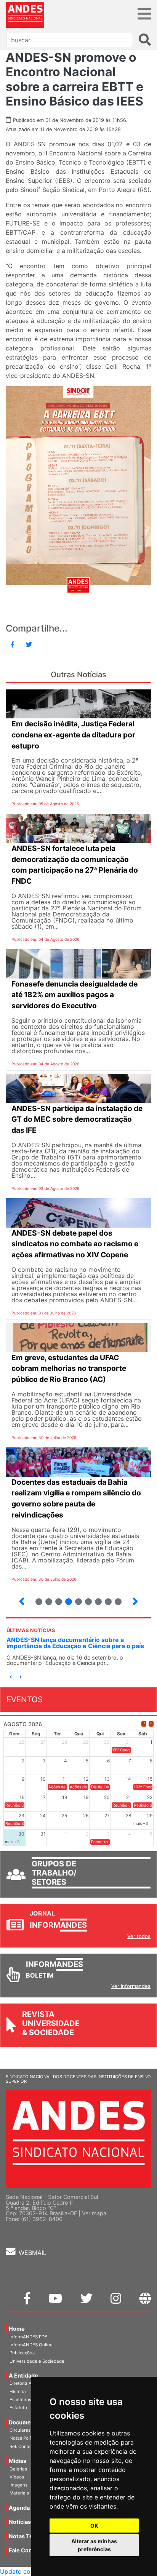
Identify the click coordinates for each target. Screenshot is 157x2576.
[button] (11, 1677)
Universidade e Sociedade (37, 2361)
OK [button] (94, 2526)
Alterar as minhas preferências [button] (94, 2545)
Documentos (26, 2422)
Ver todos (139, 1936)
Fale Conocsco (28, 2550)
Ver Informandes (131, 1986)
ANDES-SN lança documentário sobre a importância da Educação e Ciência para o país (75, 1643)
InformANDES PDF (28, 2337)
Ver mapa (94, 2213)
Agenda (19, 2508)
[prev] (144, 1724)
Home (17, 2329)
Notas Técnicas (29, 2536)
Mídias (18, 2461)
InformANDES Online (31, 2345)
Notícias (20, 2522)
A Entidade (23, 2375)
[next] (151, 1724)
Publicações (22, 2353)
